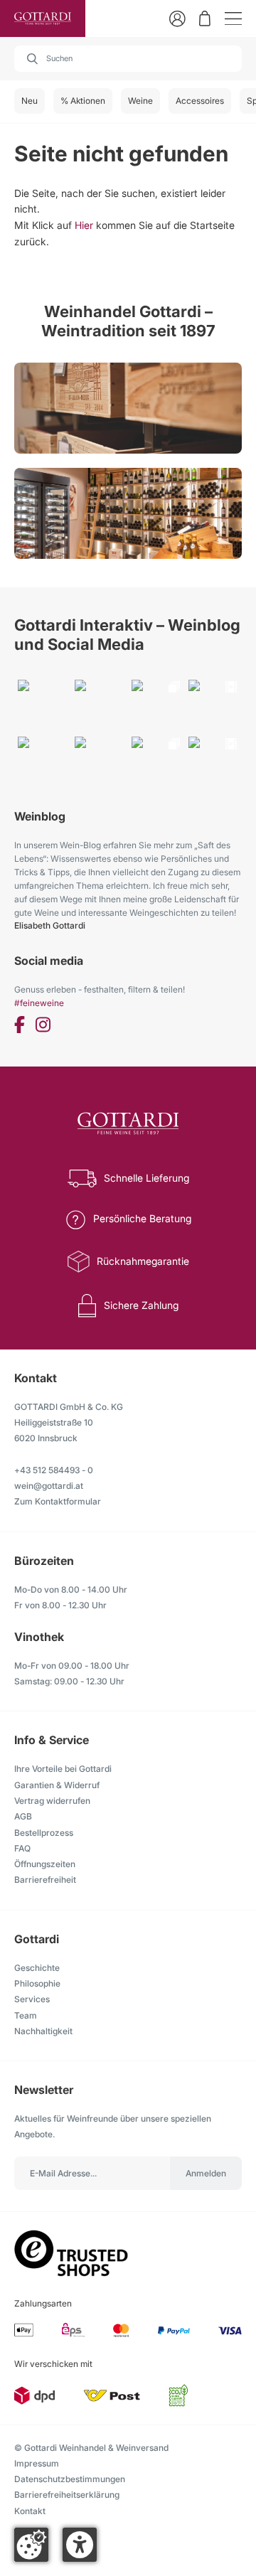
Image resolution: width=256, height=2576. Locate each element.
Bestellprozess (44, 1833)
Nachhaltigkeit (43, 2031)
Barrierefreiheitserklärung (67, 2495)
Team (26, 2015)
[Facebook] (20, 1027)
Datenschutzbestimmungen (70, 2479)
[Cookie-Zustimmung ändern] (31, 2545)
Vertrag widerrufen (52, 1801)
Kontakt (30, 2511)
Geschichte (37, 1968)
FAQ (22, 1848)
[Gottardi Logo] (43, 18)
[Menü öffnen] (233, 19)
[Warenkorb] (205, 18)
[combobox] (128, 59)
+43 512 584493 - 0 (54, 1470)
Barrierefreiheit (45, 1880)
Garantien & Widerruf (57, 1785)
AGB (23, 1816)
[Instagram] (43, 1027)
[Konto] (177, 19)
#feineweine (39, 1003)
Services (32, 1999)
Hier (84, 225)
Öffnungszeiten (45, 1864)
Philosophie (37, 1983)
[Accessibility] (80, 2545)
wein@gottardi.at (49, 1486)
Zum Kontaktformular (58, 1501)
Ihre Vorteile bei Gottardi (63, 1769)
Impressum (37, 2463)
